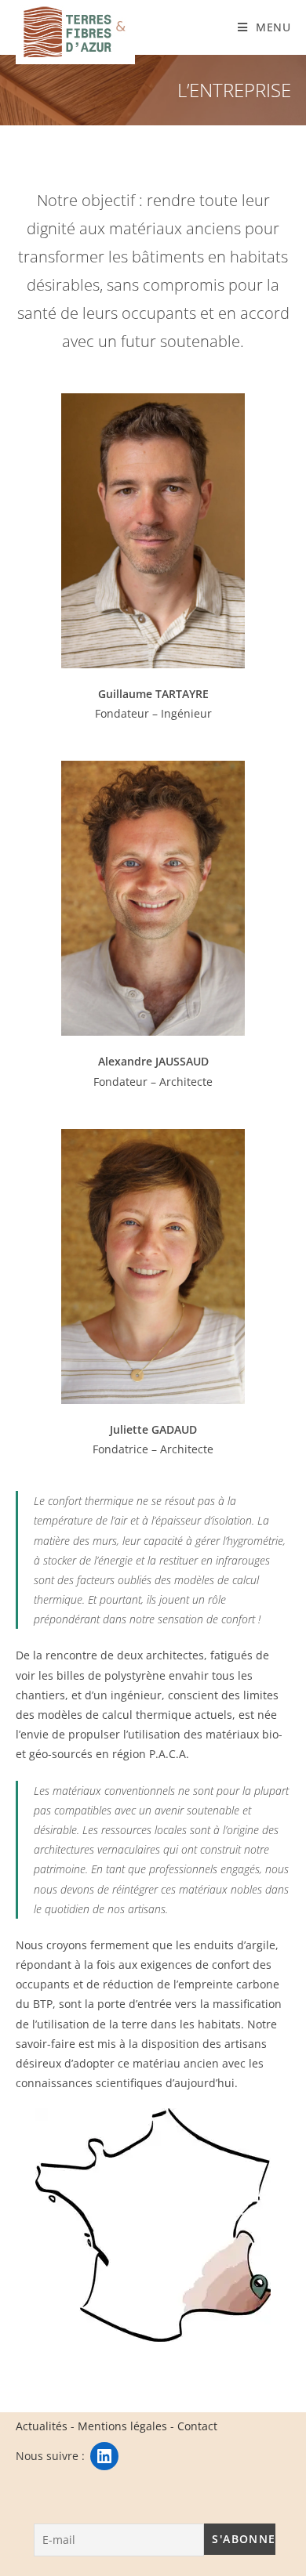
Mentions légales (122, 2426)
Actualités (42, 2426)
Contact (197, 2426)
